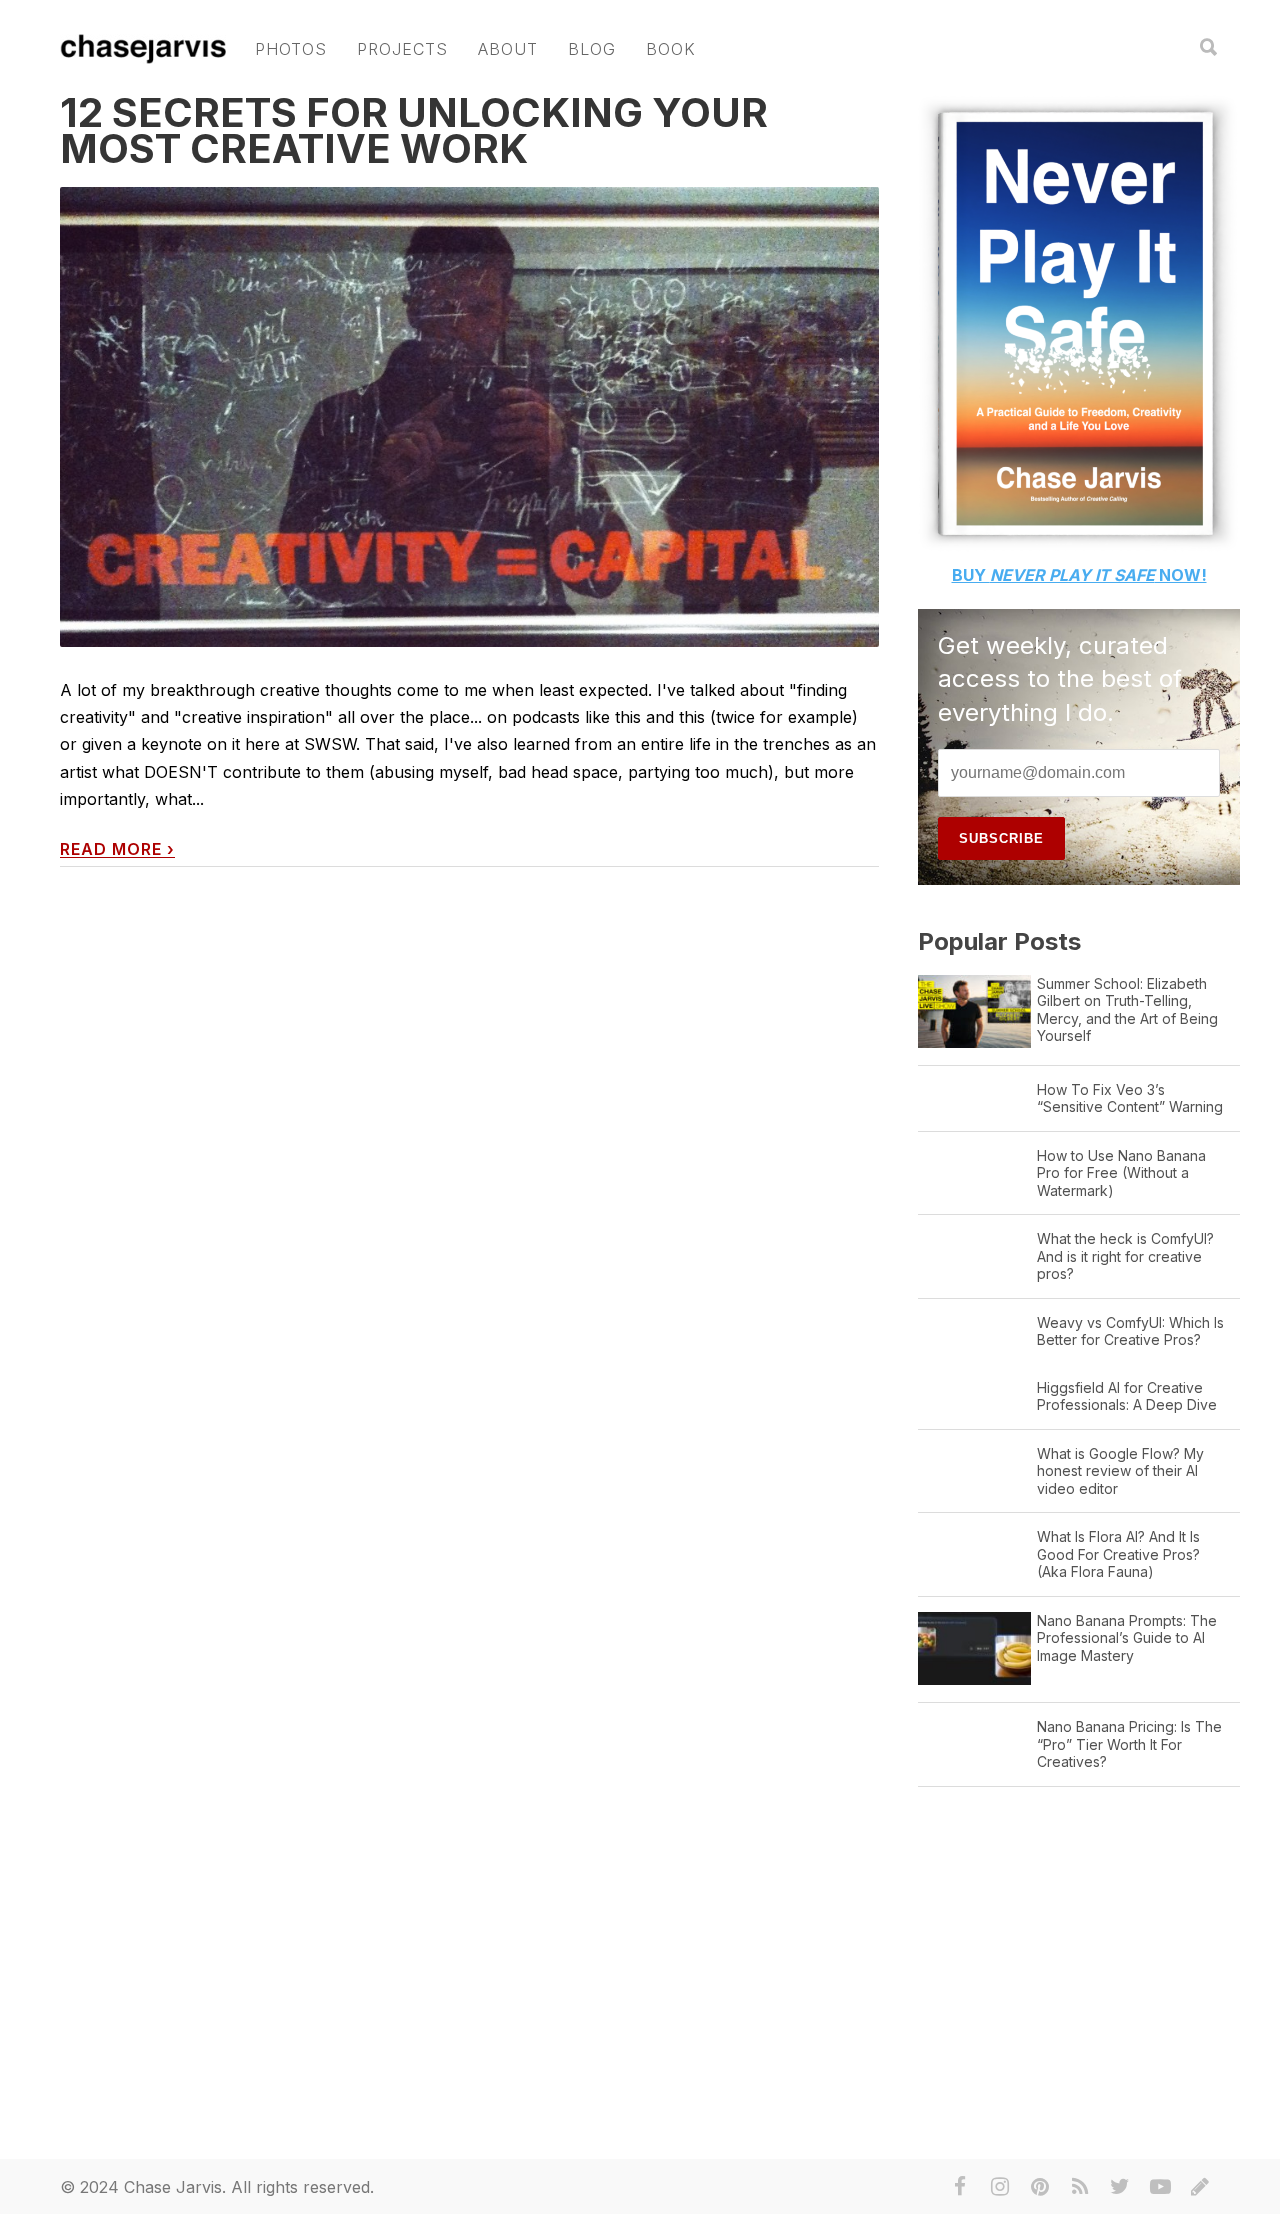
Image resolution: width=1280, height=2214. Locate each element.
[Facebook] (960, 2187)
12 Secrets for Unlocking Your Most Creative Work (414, 130)
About (508, 49)
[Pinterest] (1040, 2187)
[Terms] (1200, 2187)
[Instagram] (1000, 2187)
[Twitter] (1120, 2187)
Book (671, 49)
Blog (592, 49)
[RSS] (1080, 2187)
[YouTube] (1160, 2187)
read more (117, 849)
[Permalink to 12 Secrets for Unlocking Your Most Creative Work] (469, 417)
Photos (291, 49)
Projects (402, 49)
